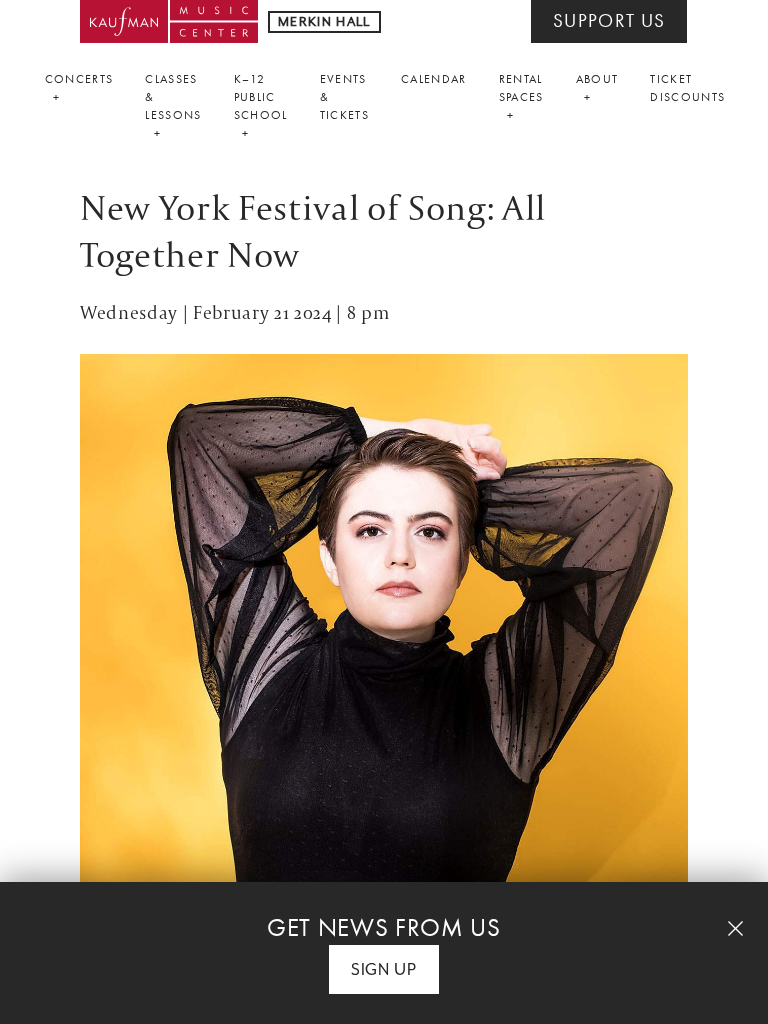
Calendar (434, 79)
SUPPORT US (609, 21)
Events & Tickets (344, 97)
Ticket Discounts (687, 88)
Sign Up (384, 969)
